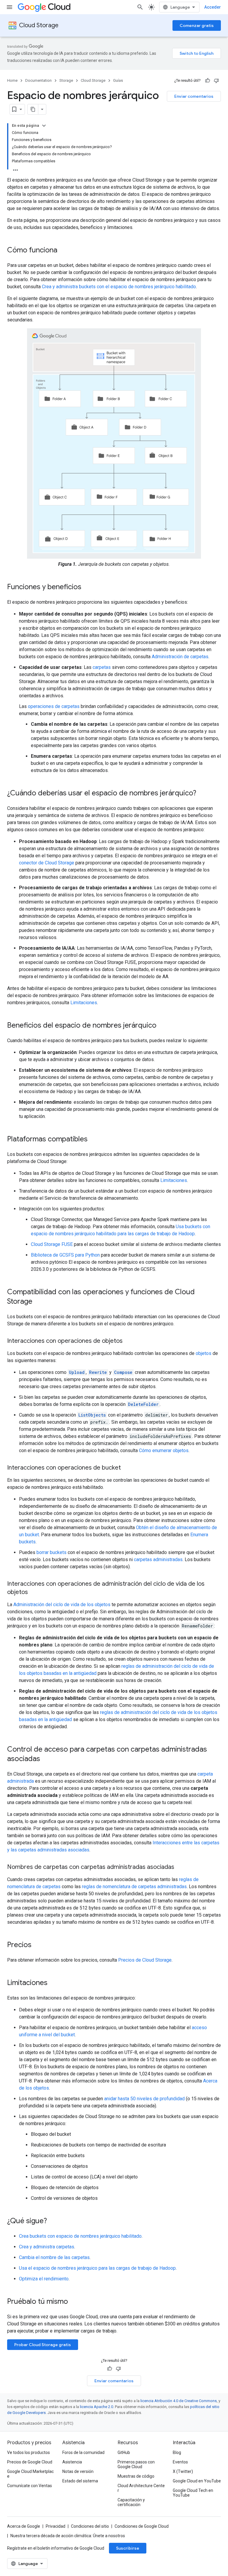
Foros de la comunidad (83, 2452)
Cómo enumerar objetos (164, 1450)
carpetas (102, 667)
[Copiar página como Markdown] (33, 109)
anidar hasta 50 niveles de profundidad (144, 2099)
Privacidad (56, 2526)
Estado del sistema (80, 2481)
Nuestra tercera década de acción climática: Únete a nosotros (68, 2536)
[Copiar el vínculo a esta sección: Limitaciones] (53, 1983)
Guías (118, 80)
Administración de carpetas (180, 657)
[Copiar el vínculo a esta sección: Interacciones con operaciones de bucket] (127, 1468)
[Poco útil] (216, 81)
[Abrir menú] (9, 7)
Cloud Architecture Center (141, 2488)
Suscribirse (128, 2548)
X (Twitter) (183, 2471)
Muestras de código (136, 2476)
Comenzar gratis (197, 25)
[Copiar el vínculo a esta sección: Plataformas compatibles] (94, 1140)
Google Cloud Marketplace (30, 2474)
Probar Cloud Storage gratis (43, 2345)
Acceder (213, 7)
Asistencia (72, 2462)
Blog (177, 2452)
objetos (204, 1353)
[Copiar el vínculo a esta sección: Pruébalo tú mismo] (76, 2302)
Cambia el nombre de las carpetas (54, 2257)
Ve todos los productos (28, 2452)
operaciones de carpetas (54, 706)
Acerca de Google (24, 2526)
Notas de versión (78, 2471)
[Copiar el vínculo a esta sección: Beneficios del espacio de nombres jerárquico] (162, 1026)
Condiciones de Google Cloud (142, 2526)
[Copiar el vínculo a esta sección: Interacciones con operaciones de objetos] (129, 1341)
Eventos (180, 2462)
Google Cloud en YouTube (197, 2481)
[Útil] (208, 81)
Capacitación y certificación (131, 2502)
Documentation (38, 80)
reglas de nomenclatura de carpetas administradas (134, 1887)
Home (12, 80)
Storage (66, 80)
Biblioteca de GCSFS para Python (65, 1255)
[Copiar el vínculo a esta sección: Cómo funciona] (63, 251)
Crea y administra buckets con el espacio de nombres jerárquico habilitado (119, 287)
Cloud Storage (39, 25)
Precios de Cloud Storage (145, 1960)
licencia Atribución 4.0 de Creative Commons (179, 2401)
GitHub (124, 2452)
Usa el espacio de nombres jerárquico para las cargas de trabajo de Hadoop (97, 2268)
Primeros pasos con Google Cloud (136, 2464)
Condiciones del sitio (90, 2526)
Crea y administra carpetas (47, 2247)
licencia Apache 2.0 (96, 2407)
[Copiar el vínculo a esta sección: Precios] (37, 1945)
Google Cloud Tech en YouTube (193, 2493)
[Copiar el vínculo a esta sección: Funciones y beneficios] (87, 587)
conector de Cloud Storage (47, 863)
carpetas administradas (158, 1559)
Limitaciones (84, 1003)
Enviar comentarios (194, 96)
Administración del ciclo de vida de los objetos (62, 1605)
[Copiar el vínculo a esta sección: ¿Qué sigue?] (53, 2221)
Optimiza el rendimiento (44, 2279)
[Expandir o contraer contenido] (44, 126)
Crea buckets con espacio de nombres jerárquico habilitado (80, 2236)
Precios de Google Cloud (30, 2462)
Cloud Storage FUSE (52, 1244)
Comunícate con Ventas (30, 2486)
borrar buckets (52, 1552)
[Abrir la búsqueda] (140, 7)
